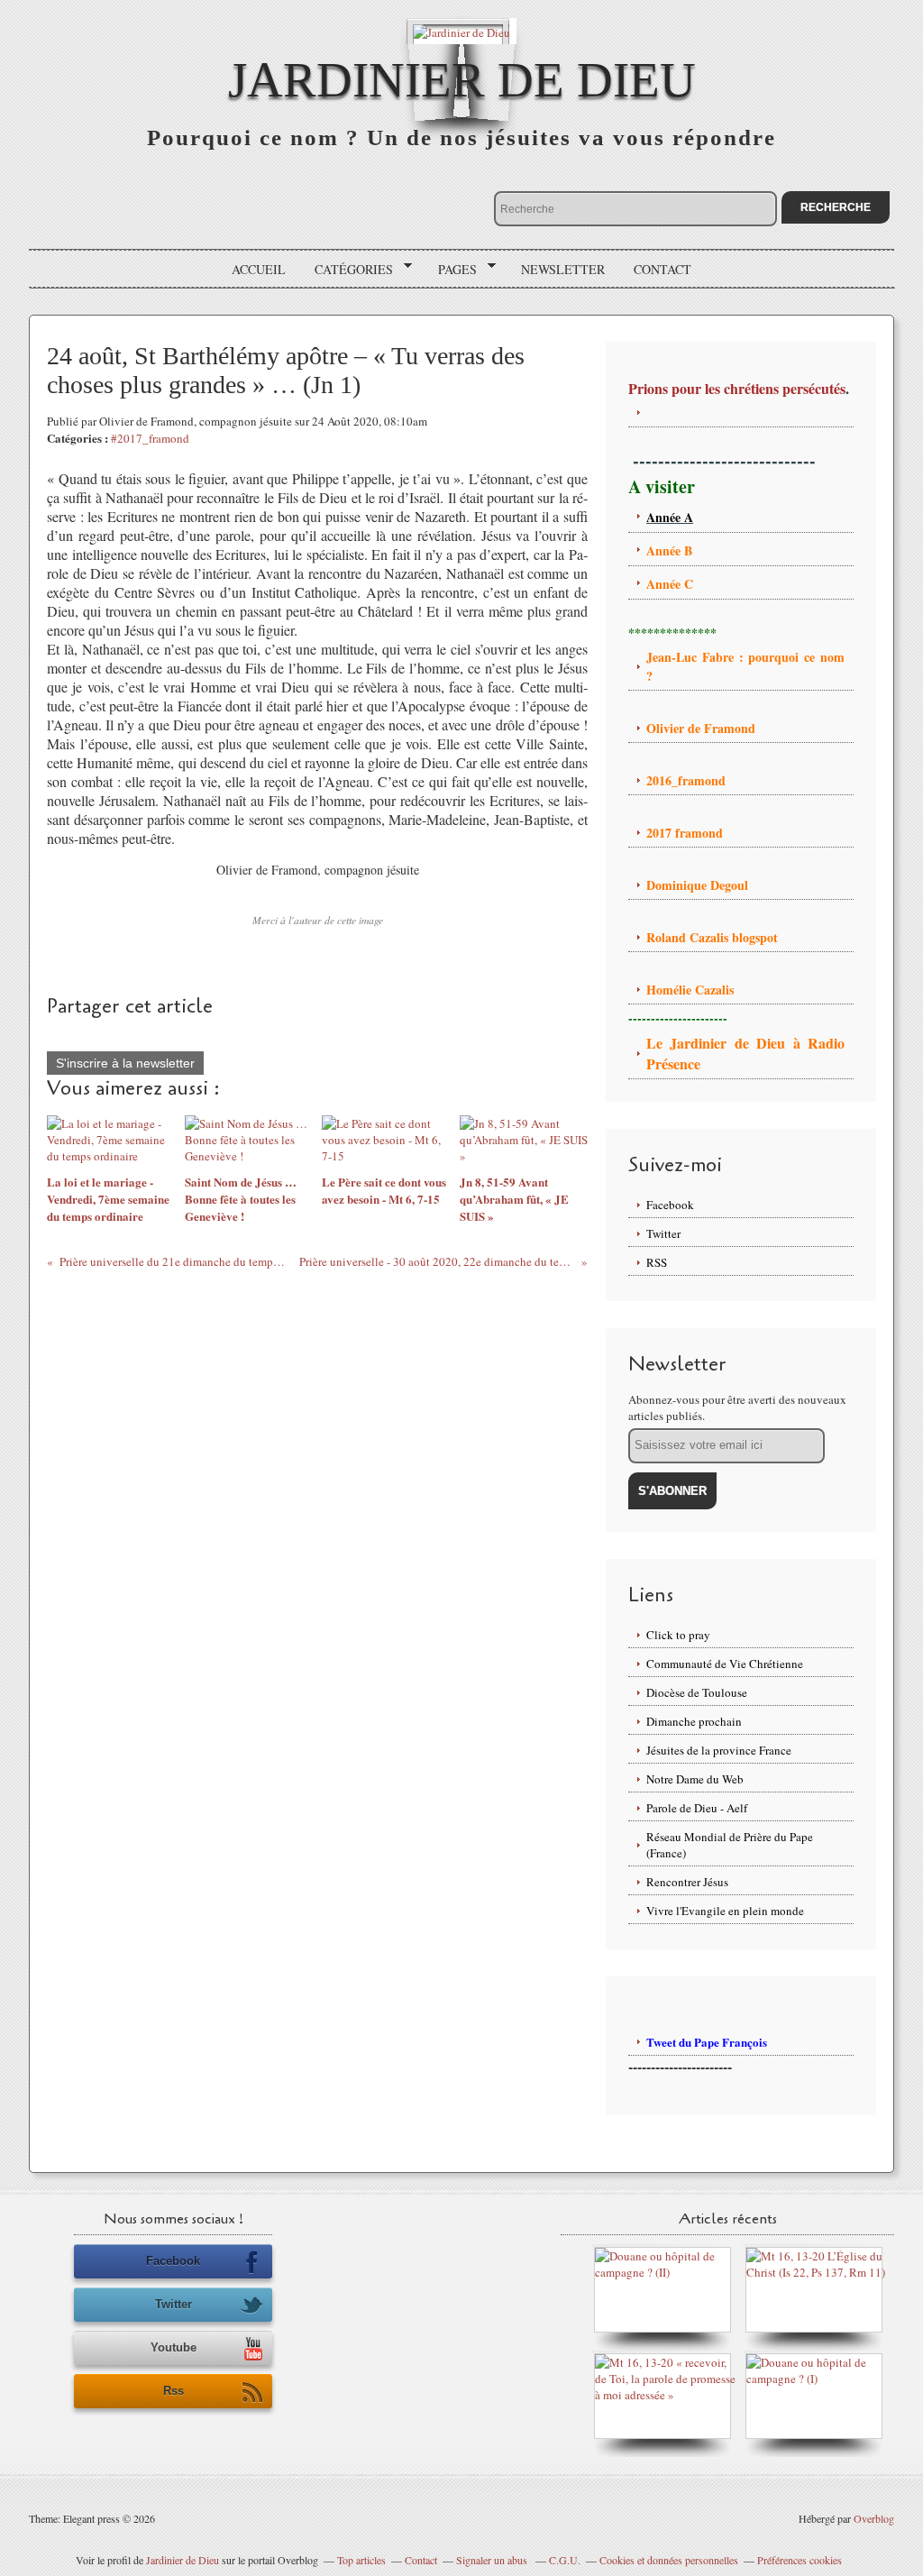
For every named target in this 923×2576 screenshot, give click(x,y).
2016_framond (686, 780)
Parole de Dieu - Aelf (697, 1808)
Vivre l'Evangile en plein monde (725, 1911)
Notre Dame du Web (695, 1779)
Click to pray (678, 1635)
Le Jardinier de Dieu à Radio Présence (745, 1053)
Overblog (874, 2518)
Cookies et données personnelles (669, 2560)
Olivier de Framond (701, 728)
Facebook (670, 1205)
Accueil (259, 269)
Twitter (663, 1233)
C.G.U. (565, 2560)
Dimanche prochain (694, 1721)
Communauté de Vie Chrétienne (725, 1664)
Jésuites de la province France (719, 1750)
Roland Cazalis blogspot (714, 937)
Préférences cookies (800, 2560)
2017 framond (685, 833)
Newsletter (563, 269)
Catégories (347, 270)
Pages (451, 270)
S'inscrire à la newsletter (125, 1063)
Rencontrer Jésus (687, 1882)
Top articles (361, 2560)
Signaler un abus (493, 2560)
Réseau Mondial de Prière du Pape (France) (730, 1845)
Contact (663, 269)
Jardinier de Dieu (462, 80)
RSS (657, 1262)
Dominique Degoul (697, 885)
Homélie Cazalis (690, 990)
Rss (174, 2391)
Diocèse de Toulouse (697, 1692)
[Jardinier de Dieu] (461, 31)
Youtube (174, 2347)
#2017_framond (150, 438)
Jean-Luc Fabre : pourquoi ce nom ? (745, 666)
